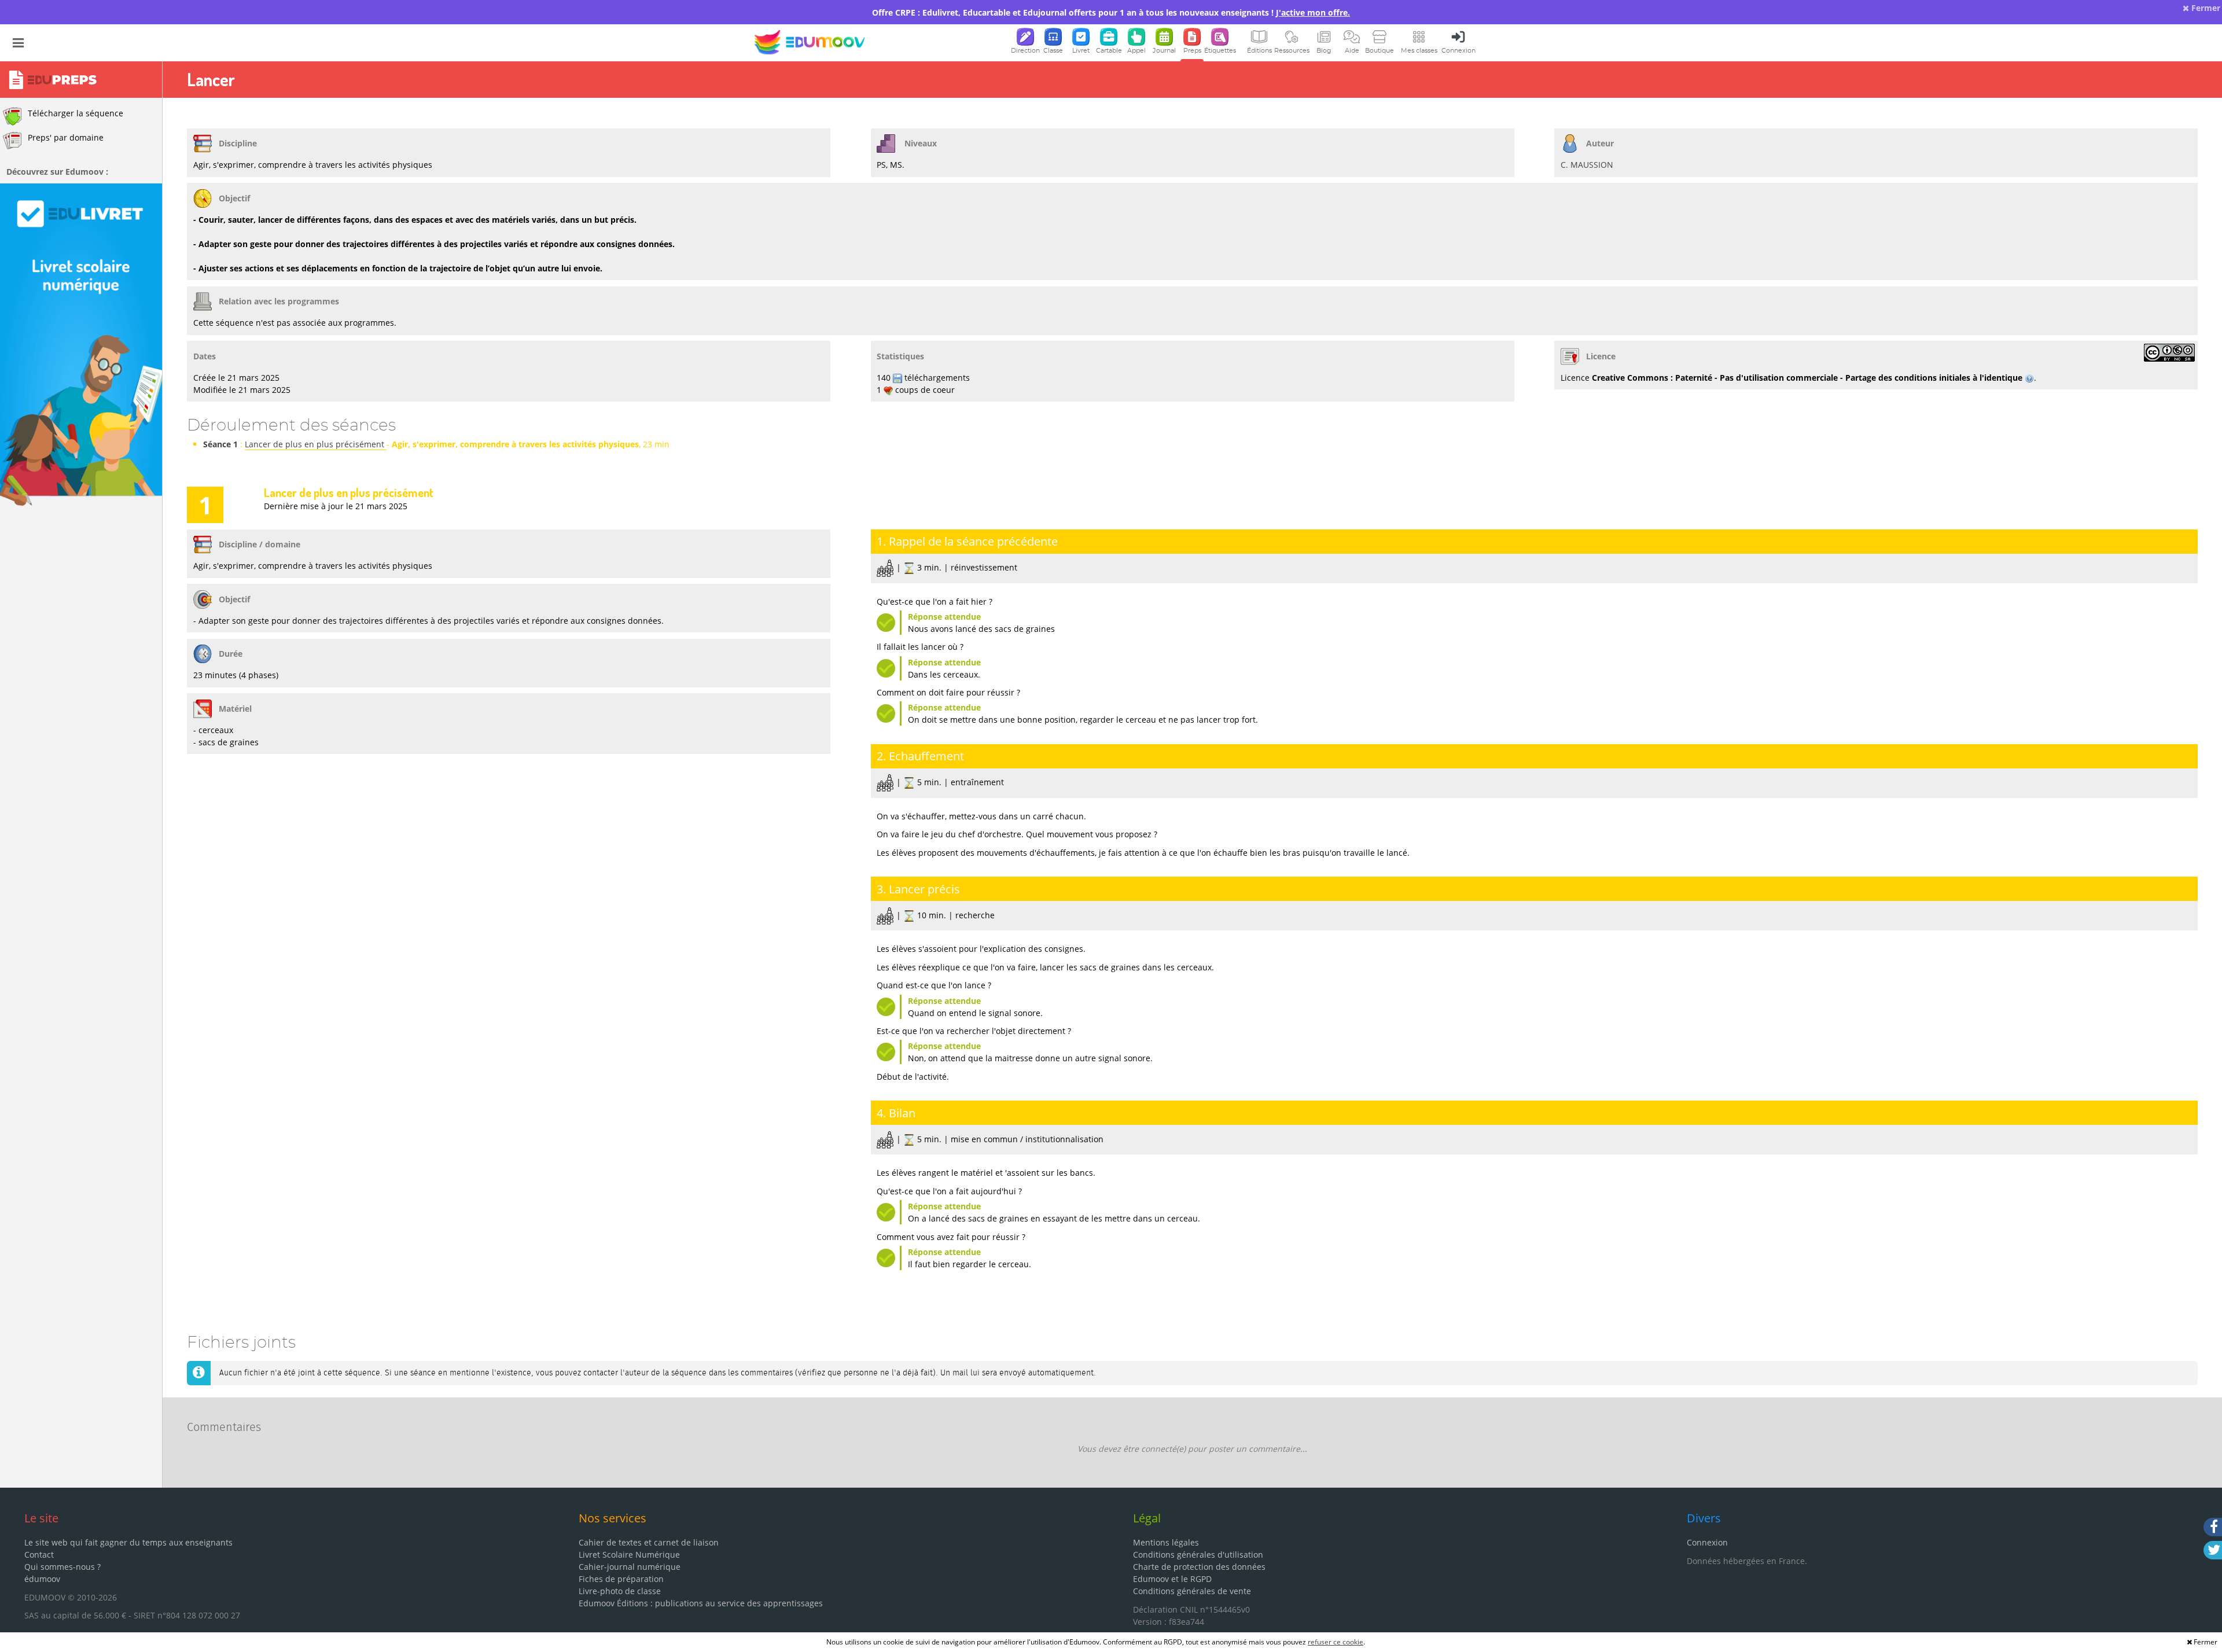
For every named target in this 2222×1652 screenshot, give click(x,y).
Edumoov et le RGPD (1172, 1579)
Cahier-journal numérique (630, 1567)
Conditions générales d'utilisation (1198, 1555)
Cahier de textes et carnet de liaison (649, 1542)
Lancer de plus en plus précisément (316, 444)
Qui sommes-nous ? (62, 1567)
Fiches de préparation (621, 1579)
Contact (39, 1555)
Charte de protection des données (1199, 1567)
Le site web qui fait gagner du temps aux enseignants (128, 1542)
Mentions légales (1166, 1542)
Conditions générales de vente (1192, 1591)
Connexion (1707, 1542)
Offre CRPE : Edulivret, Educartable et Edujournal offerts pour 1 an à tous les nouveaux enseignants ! (1111, 12)
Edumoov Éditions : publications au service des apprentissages (701, 1603)
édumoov (42, 1579)
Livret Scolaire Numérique (629, 1555)
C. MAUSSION (1587, 165)
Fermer (2205, 8)
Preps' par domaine (66, 137)
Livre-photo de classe (620, 1591)
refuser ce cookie (1336, 1642)
